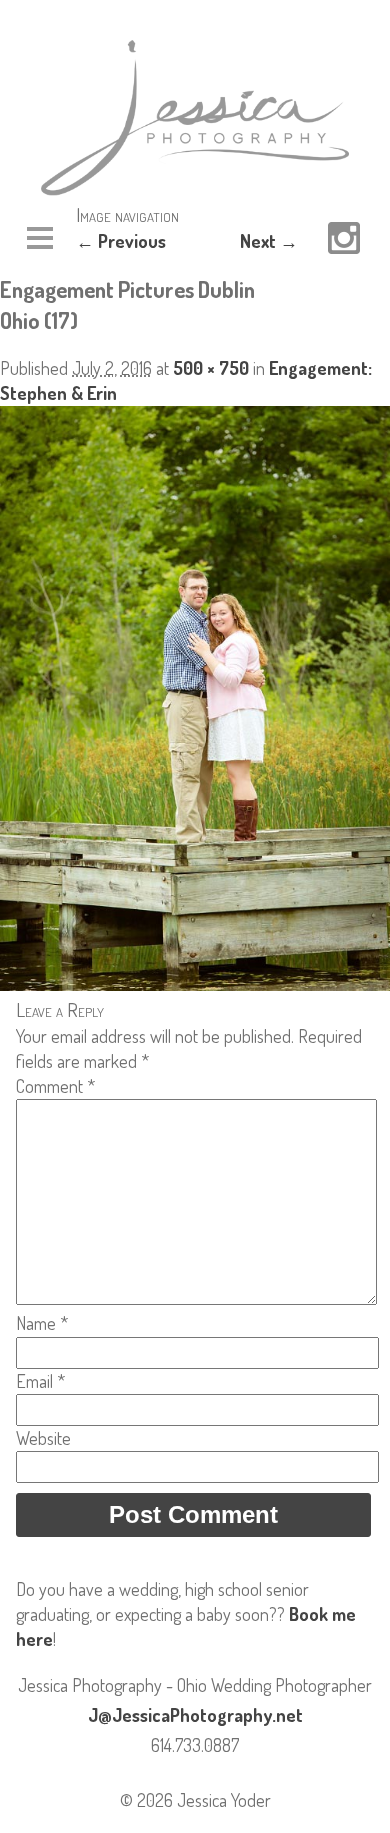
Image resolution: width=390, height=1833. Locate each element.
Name (42, 1323)
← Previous (121, 241)
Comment (55, 1086)
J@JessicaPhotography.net (195, 1715)
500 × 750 (211, 368)
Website (43, 1438)
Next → (269, 241)
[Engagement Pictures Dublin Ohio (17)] (195, 984)
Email (40, 1381)
